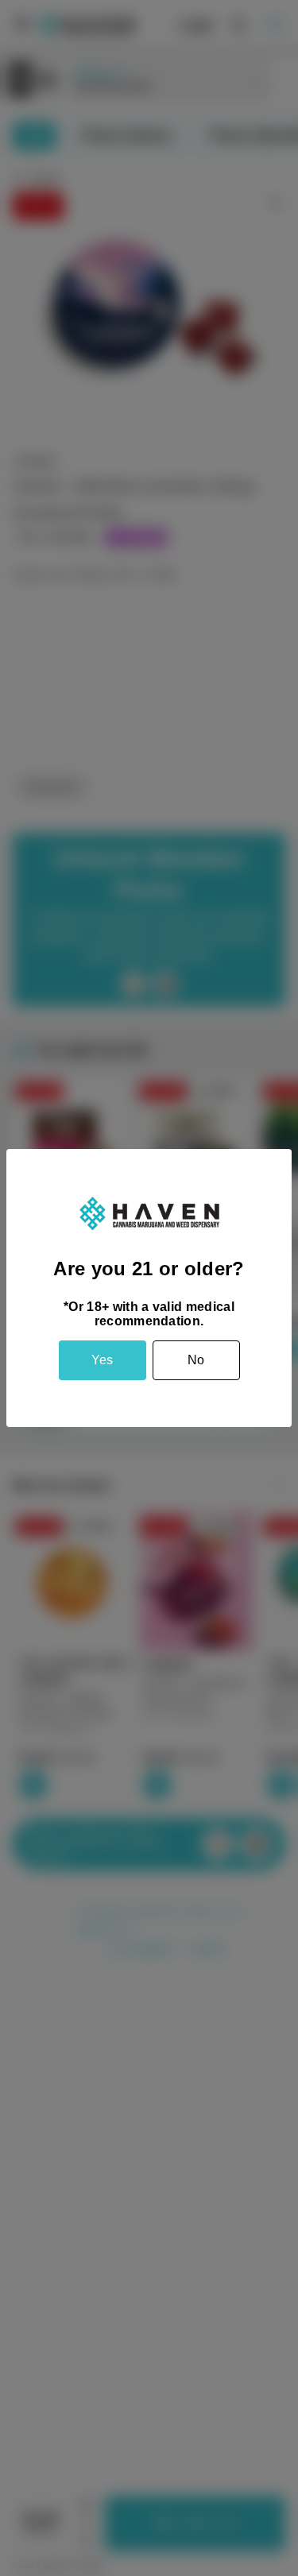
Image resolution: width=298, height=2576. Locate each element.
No (196, 1360)
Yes (102, 1360)
